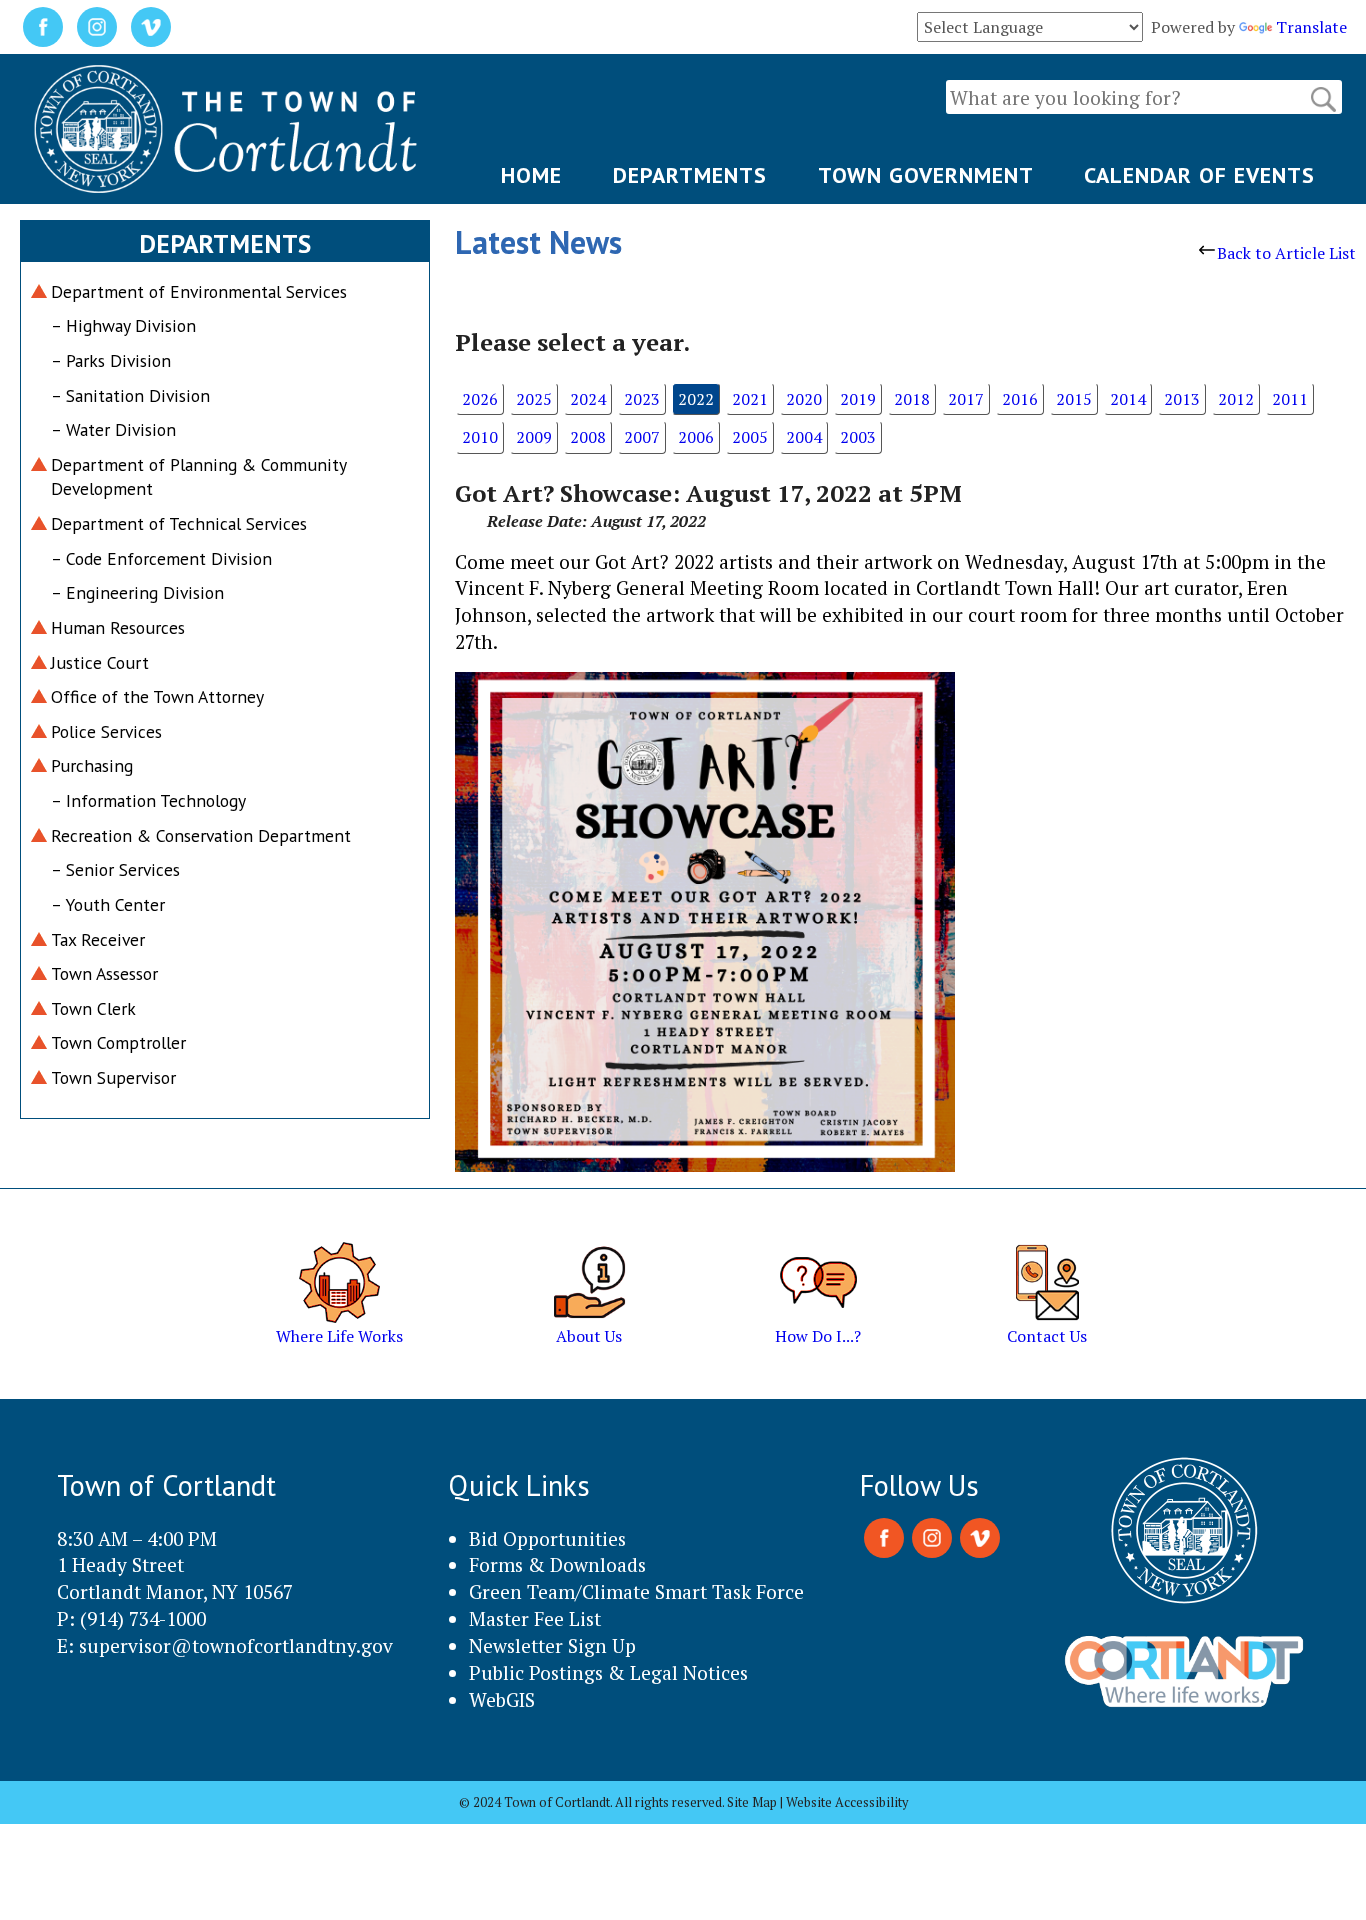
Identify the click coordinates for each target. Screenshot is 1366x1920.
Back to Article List (1286, 253)
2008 (588, 437)
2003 (858, 437)
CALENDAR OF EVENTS (1199, 175)
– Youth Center (108, 904)
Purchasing (92, 765)
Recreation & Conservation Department (201, 835)
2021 (750, 399)
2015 (1074, 399)
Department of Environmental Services (199, 291)
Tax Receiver (98, 939)
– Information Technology (148, 800)
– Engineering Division (137, 592)
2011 (1290, 399)
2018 (912, 399)
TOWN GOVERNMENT (926, 175)
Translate (1311, 27)
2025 (534, 399)
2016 (1020, 399)
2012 (1236, 399)
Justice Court (100, 662)
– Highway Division (123, 325)
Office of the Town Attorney (157, 696)
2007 (642, 437)
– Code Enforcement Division (161, 558)
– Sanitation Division (130, 395)
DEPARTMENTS (690, 175)
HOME (531, 175)
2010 (480, 437)
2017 (966, 399)
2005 (750, 437)
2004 (804, 437)
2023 (642, 399)
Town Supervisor (113, 1077)
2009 (534, 437)
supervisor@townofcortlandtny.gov (236, 1645)
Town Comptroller (118, 1042)
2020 (804, 399)
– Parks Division (111, 360)
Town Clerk (93, 1008)
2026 (480, 399)
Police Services (106, 731)
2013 (1182, 399)
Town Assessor (104, 973)
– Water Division (113, 429)
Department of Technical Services (179, 523)
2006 (696, 437)
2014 (1128, 399)
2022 (696, 399)
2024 (588, 399)
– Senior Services (115, 869)
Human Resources (118, 627)
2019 (858, 399)
